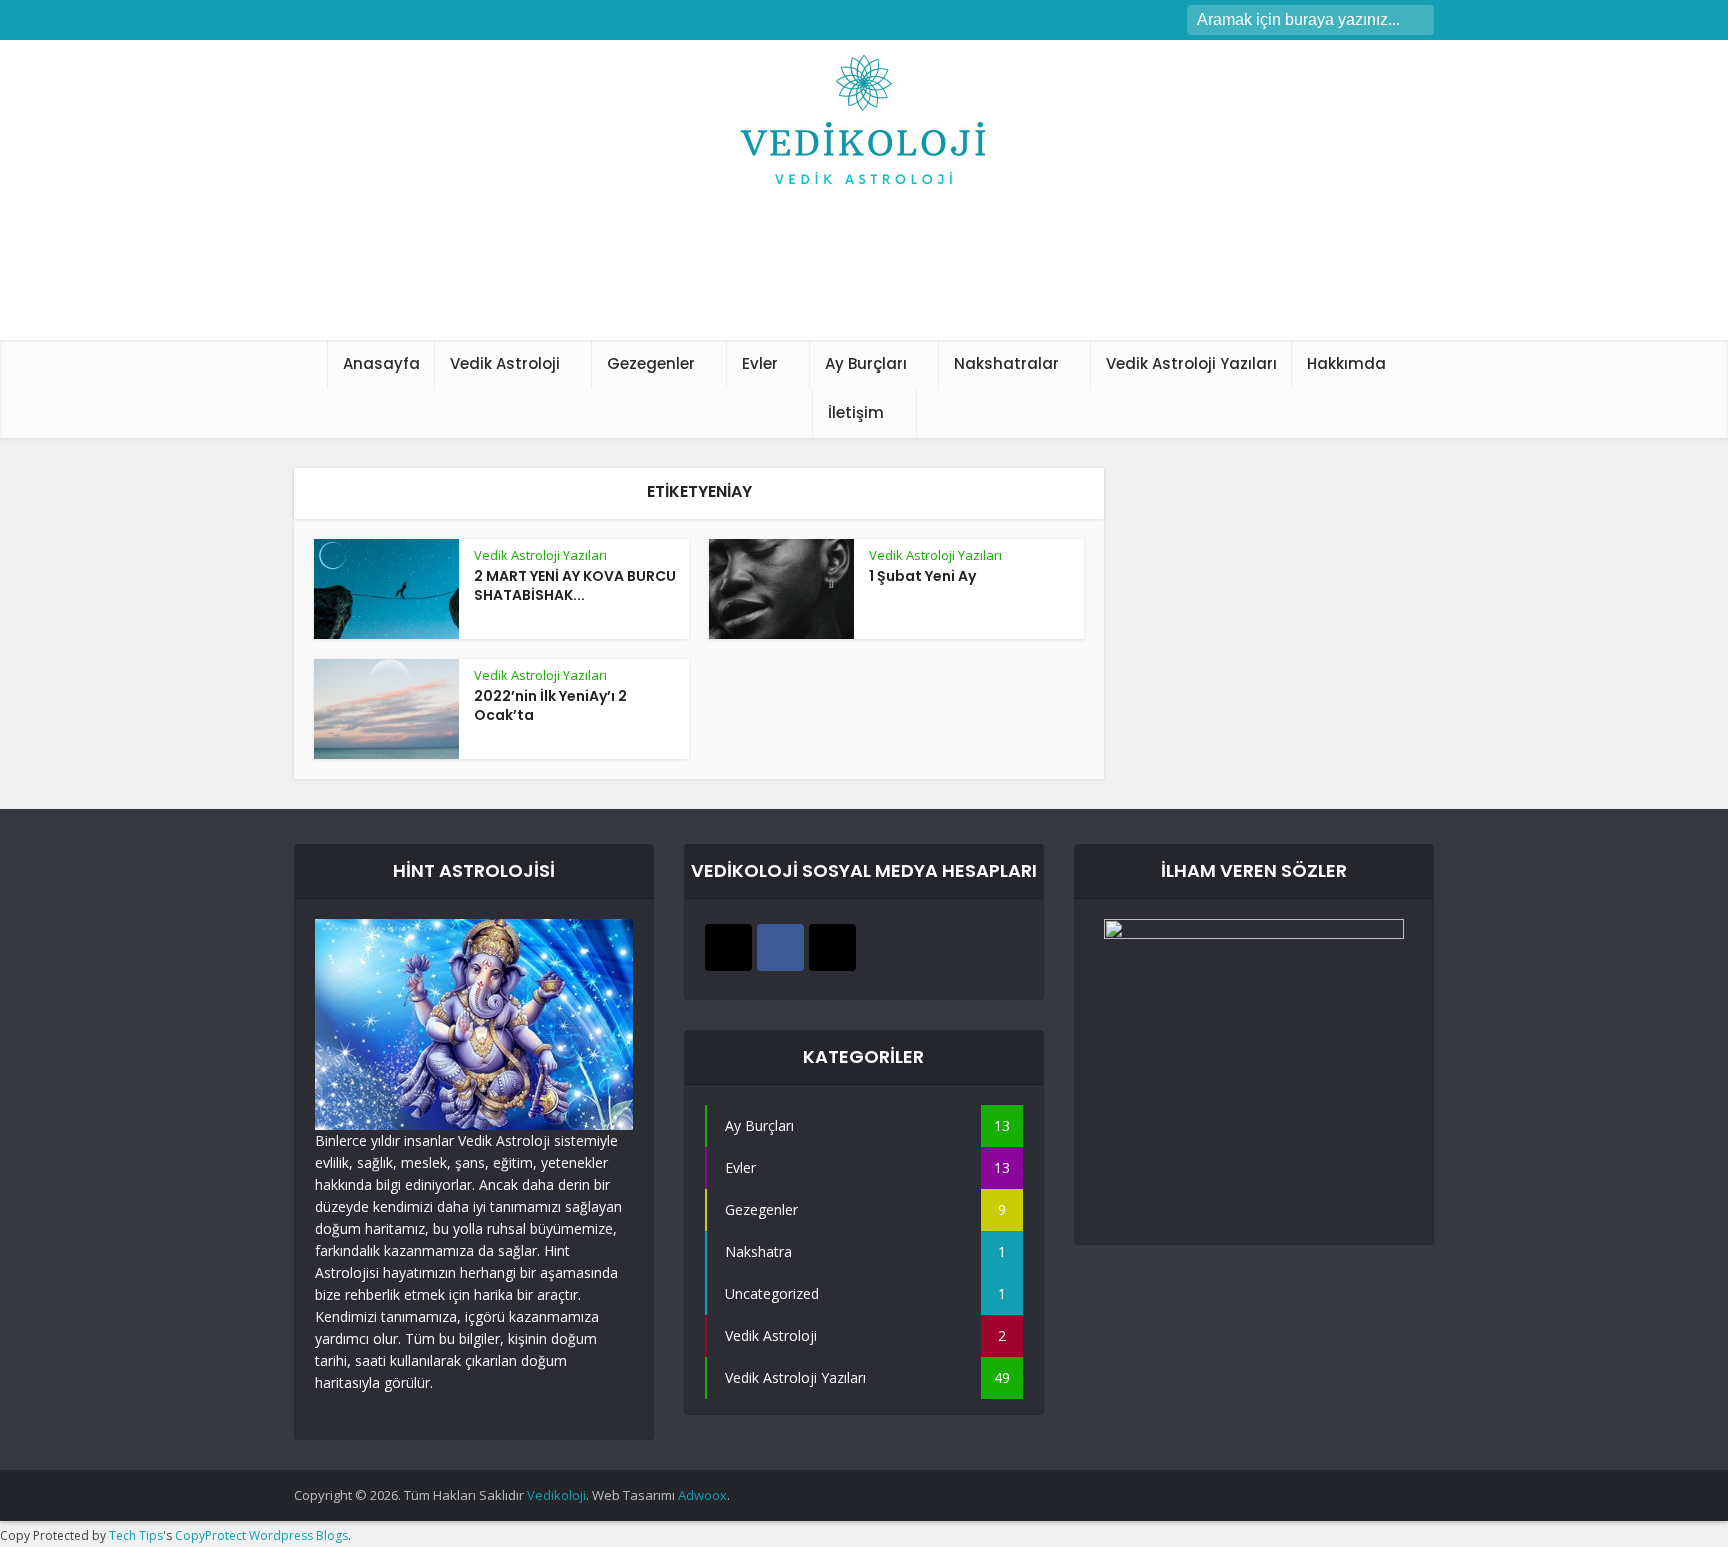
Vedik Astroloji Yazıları (1191, 363)
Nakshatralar (1006, 363)
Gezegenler (651, 363)
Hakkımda (1346, 363)
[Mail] (832, 947)
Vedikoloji (556, 1495)
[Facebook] (780, 947)
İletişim (856, 412)
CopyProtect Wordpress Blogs (261, 1535)
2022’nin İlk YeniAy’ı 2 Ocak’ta (550, 705)
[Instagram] (728, 947)
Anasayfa (381, 363)
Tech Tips (136, 1535)
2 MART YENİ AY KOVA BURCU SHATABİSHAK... (575, 585)
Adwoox (702, 1495)
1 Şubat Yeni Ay (922, 576)
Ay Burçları (866, 363)
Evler (760, 363)
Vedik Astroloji (505, 363)
